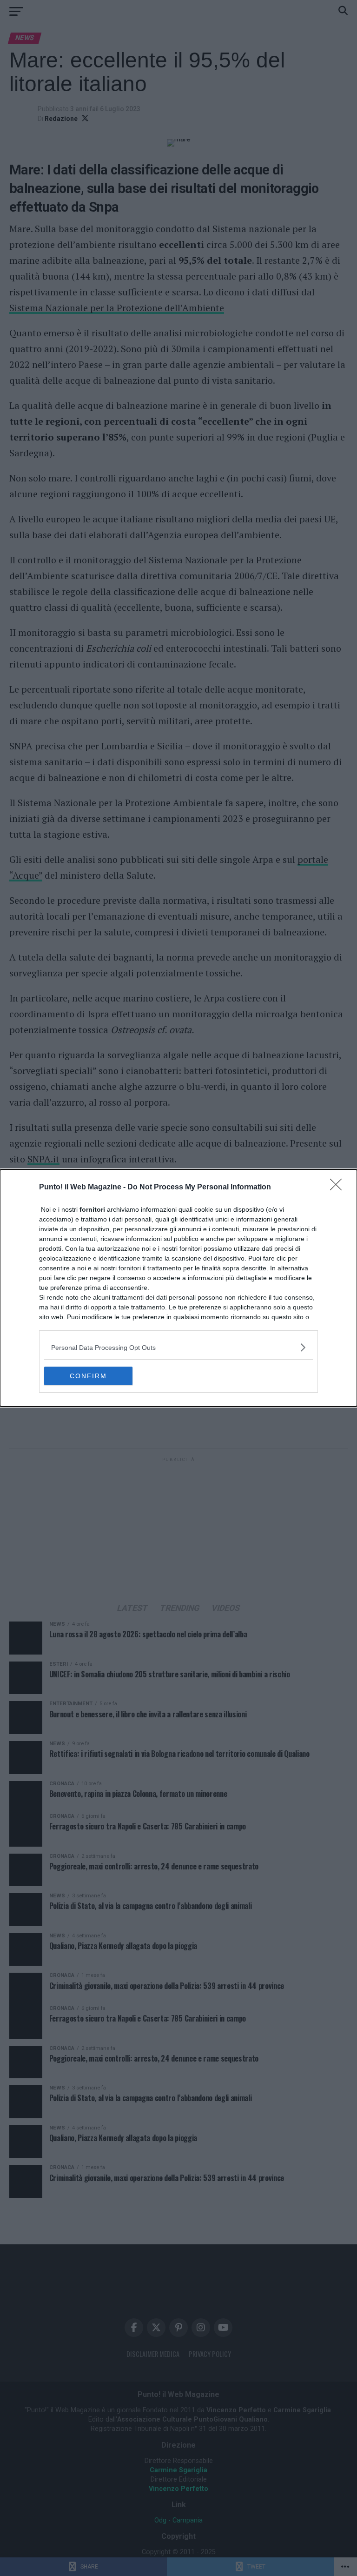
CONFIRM (88, 1376)
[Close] (339, 1188)
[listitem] (178, 1347)
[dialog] (178, 1288)
